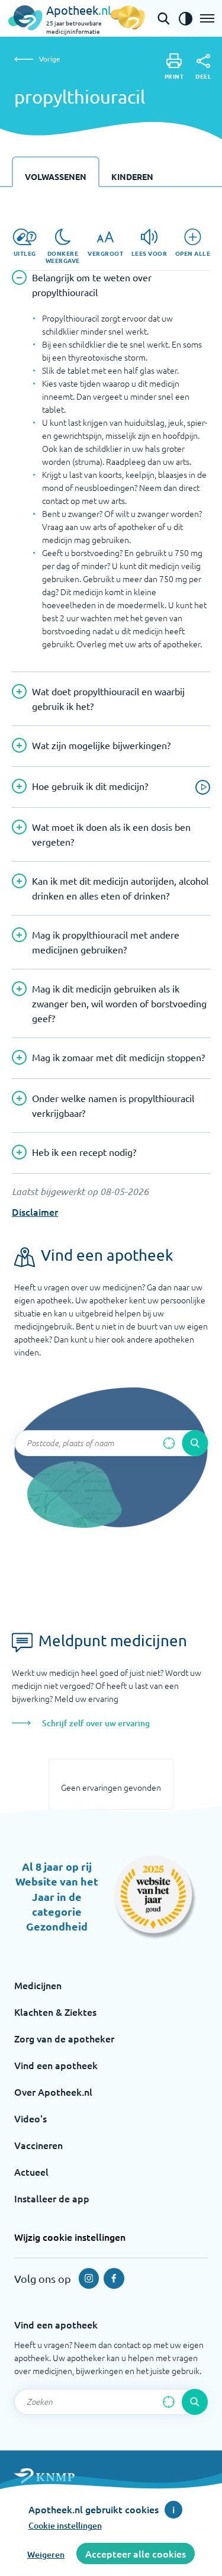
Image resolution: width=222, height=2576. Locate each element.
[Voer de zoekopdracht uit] (195, 1443)
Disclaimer (35, 1212)
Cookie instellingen (65, 2525)
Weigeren (46, 2554)
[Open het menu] (207, 18)
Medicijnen (38, 1985)
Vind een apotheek (56, 2065)
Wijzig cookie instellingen (70, 2237)
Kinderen (132, 176)
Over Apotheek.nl (53, 2092)
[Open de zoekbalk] (163, 18)
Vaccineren (38, 2145)
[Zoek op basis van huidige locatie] (169, 1443)
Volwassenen (56, 176)
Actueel (31, 2172)
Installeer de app (52, 2198)
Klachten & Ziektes (55, 2012)
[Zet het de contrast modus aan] (185, 18)
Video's (30, 2118)
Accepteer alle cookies (136, 2553)
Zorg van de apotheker (64, 2038)
